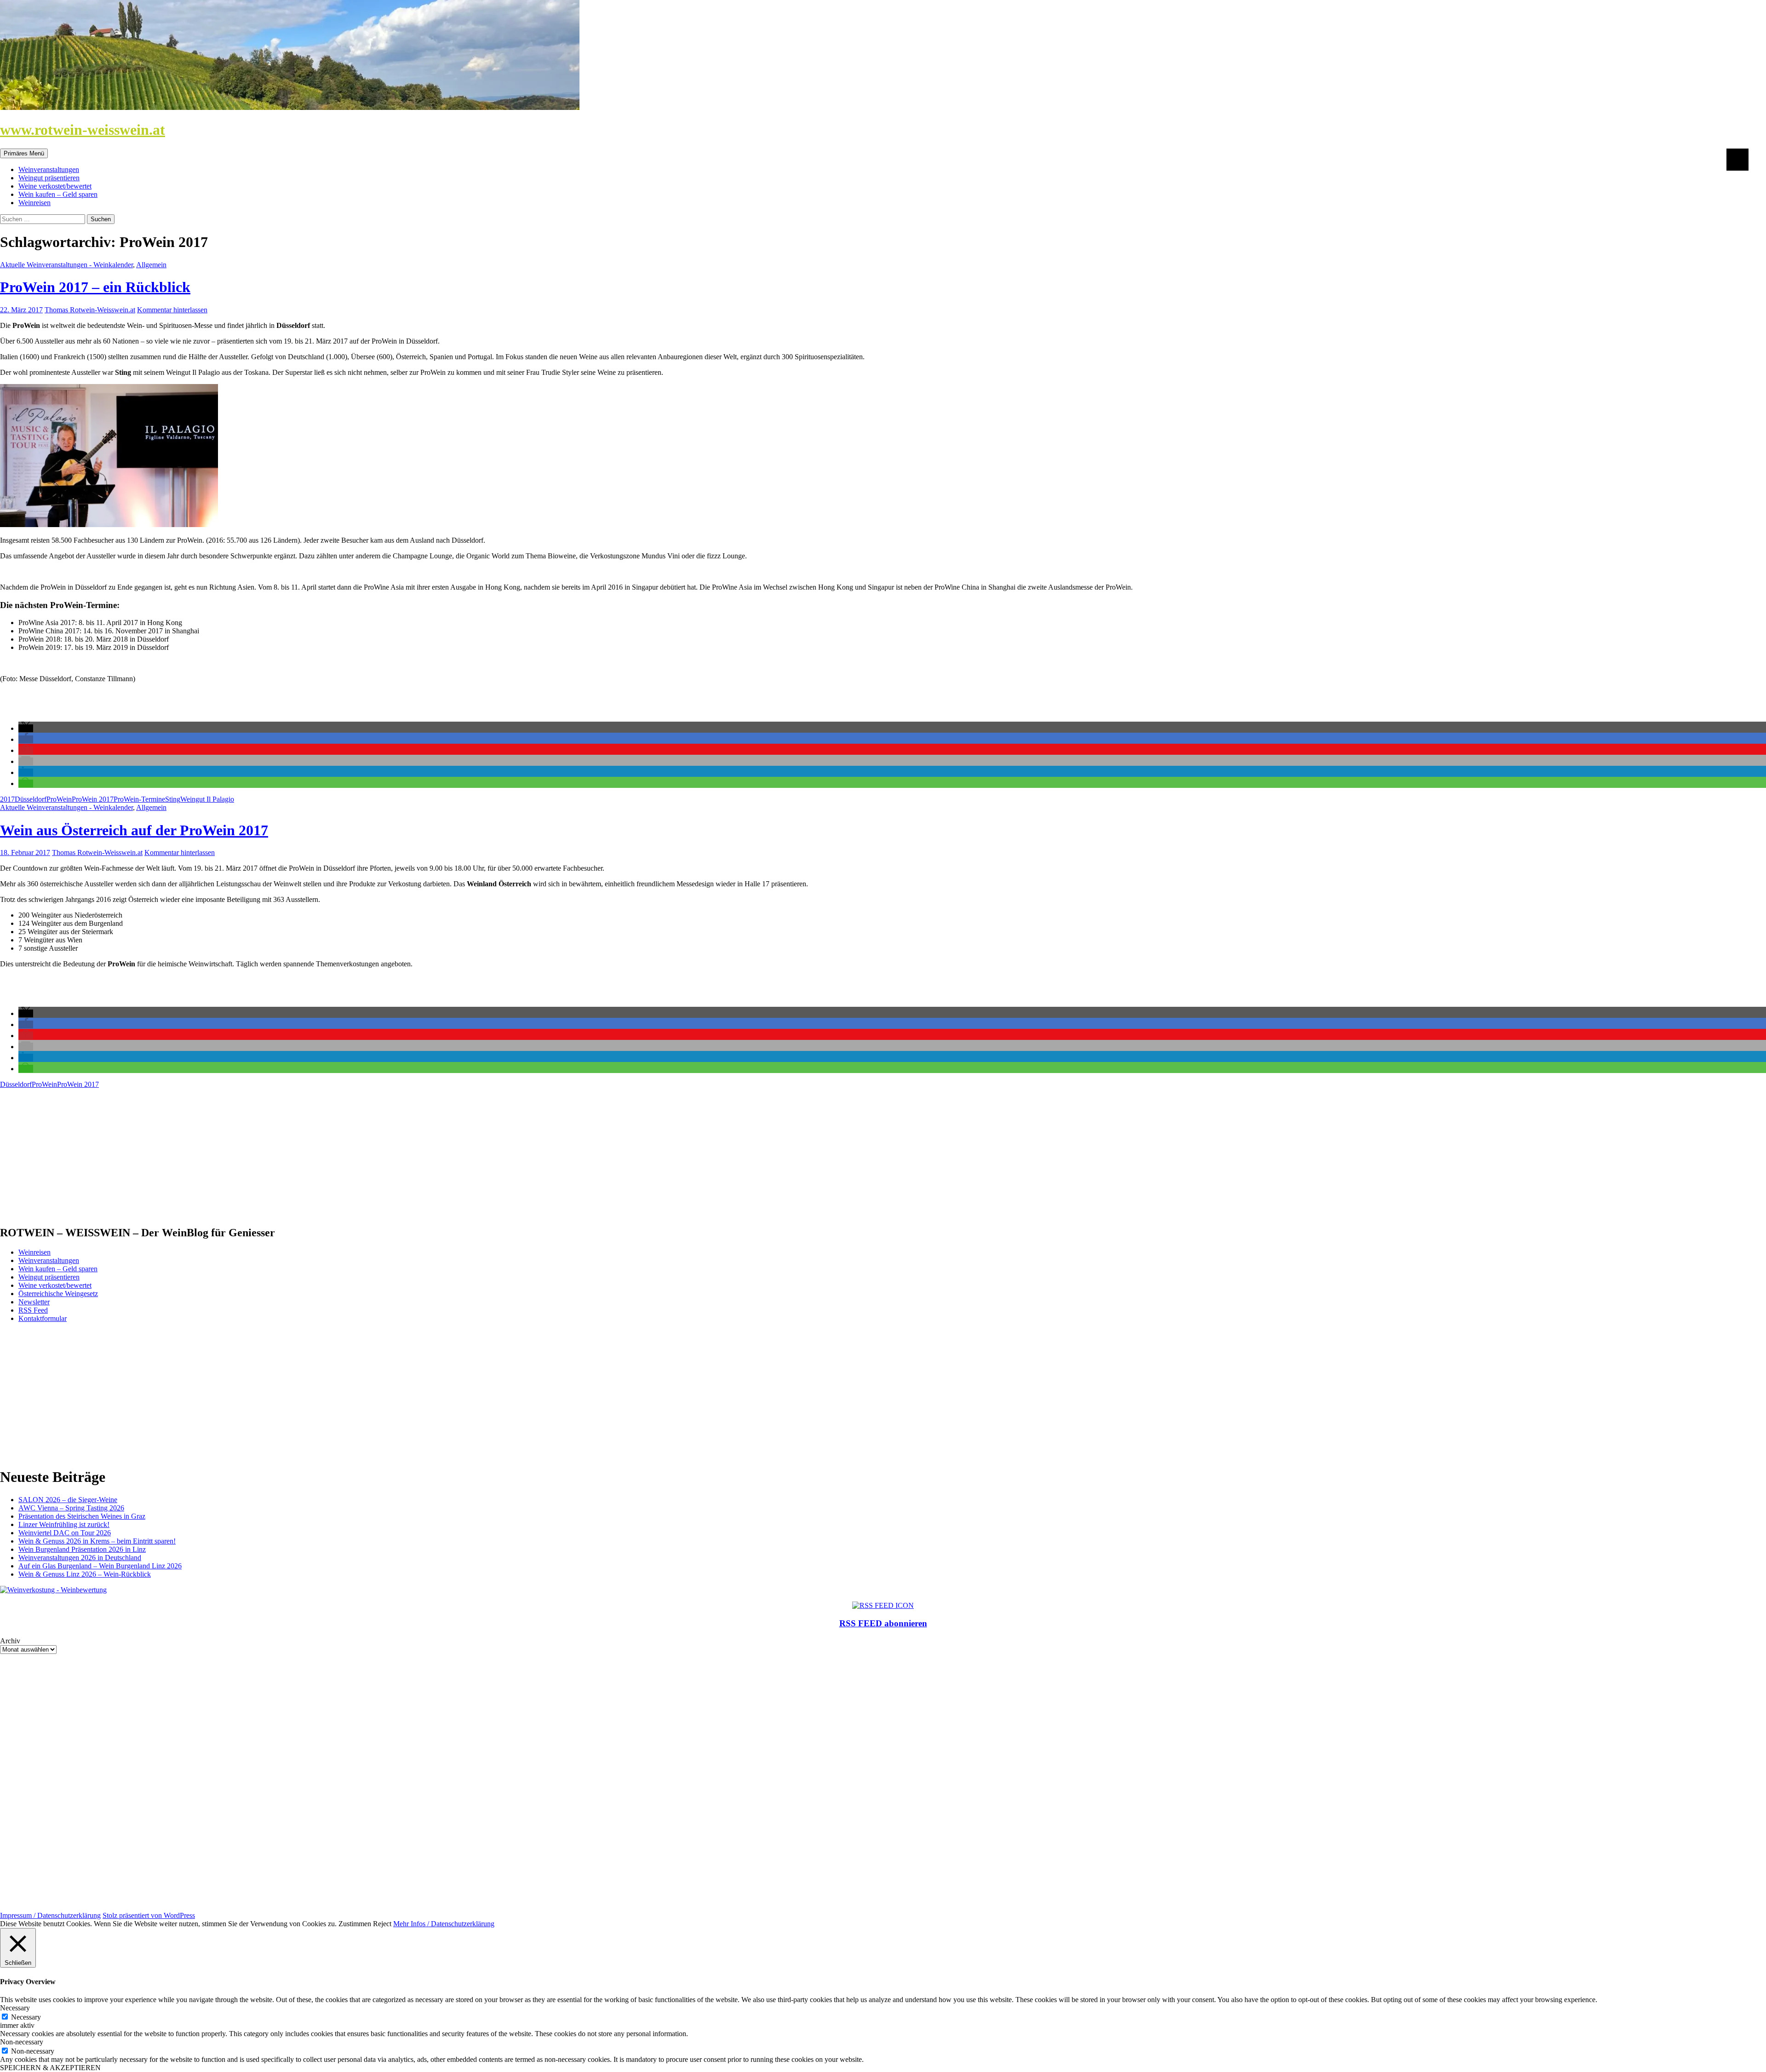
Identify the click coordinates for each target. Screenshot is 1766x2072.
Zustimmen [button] (355, 1924)
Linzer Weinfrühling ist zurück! (64, 1524)
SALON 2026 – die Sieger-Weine (68, 1500)
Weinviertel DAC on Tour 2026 (65, 1533)
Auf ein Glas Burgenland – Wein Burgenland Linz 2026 (100, 1566)
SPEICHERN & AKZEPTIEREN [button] (50, 2068)
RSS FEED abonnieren (883, 1623)
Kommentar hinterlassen (172, 310)
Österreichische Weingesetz (58, 1294)
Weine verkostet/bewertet (55, 186)
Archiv (10, 1641)
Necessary (26, 2017)
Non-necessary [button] (22, 2042)
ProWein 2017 (93, 799)
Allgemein (151, 265)
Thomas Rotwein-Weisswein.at (90, 310)
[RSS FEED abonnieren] (883, 1605)
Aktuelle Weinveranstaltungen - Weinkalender (66, 265)
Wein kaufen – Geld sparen (58, 194)
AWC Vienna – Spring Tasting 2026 (71, 1508)
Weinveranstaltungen (49, 169)
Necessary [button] (15, 2008)
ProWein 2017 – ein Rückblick (95, 287)
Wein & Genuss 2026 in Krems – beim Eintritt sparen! (97, 1541)
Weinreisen (34, 203)
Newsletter (34, 1302)
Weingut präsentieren (49, 178)
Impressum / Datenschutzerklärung (50, 1915)
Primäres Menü (24, 153)
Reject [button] (382, 1924)
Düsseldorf (31, 799)
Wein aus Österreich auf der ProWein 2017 (134, 830)
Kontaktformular (43, 1318)
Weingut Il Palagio (207, 799)
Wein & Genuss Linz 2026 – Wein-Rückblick (85, 1574)
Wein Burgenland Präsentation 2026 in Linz (82, 1549)
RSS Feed (33, 1310)
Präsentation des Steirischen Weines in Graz (82, 1516)
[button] (26, 728)
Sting (173, 799)
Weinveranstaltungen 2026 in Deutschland (80, 1558)
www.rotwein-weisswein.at (83, 130)
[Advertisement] (276, 1153)
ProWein (59, 799)
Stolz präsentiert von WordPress (149, 1915)
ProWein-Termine (139, 799)
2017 (7, 799)
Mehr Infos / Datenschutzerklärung (444, 1924)
